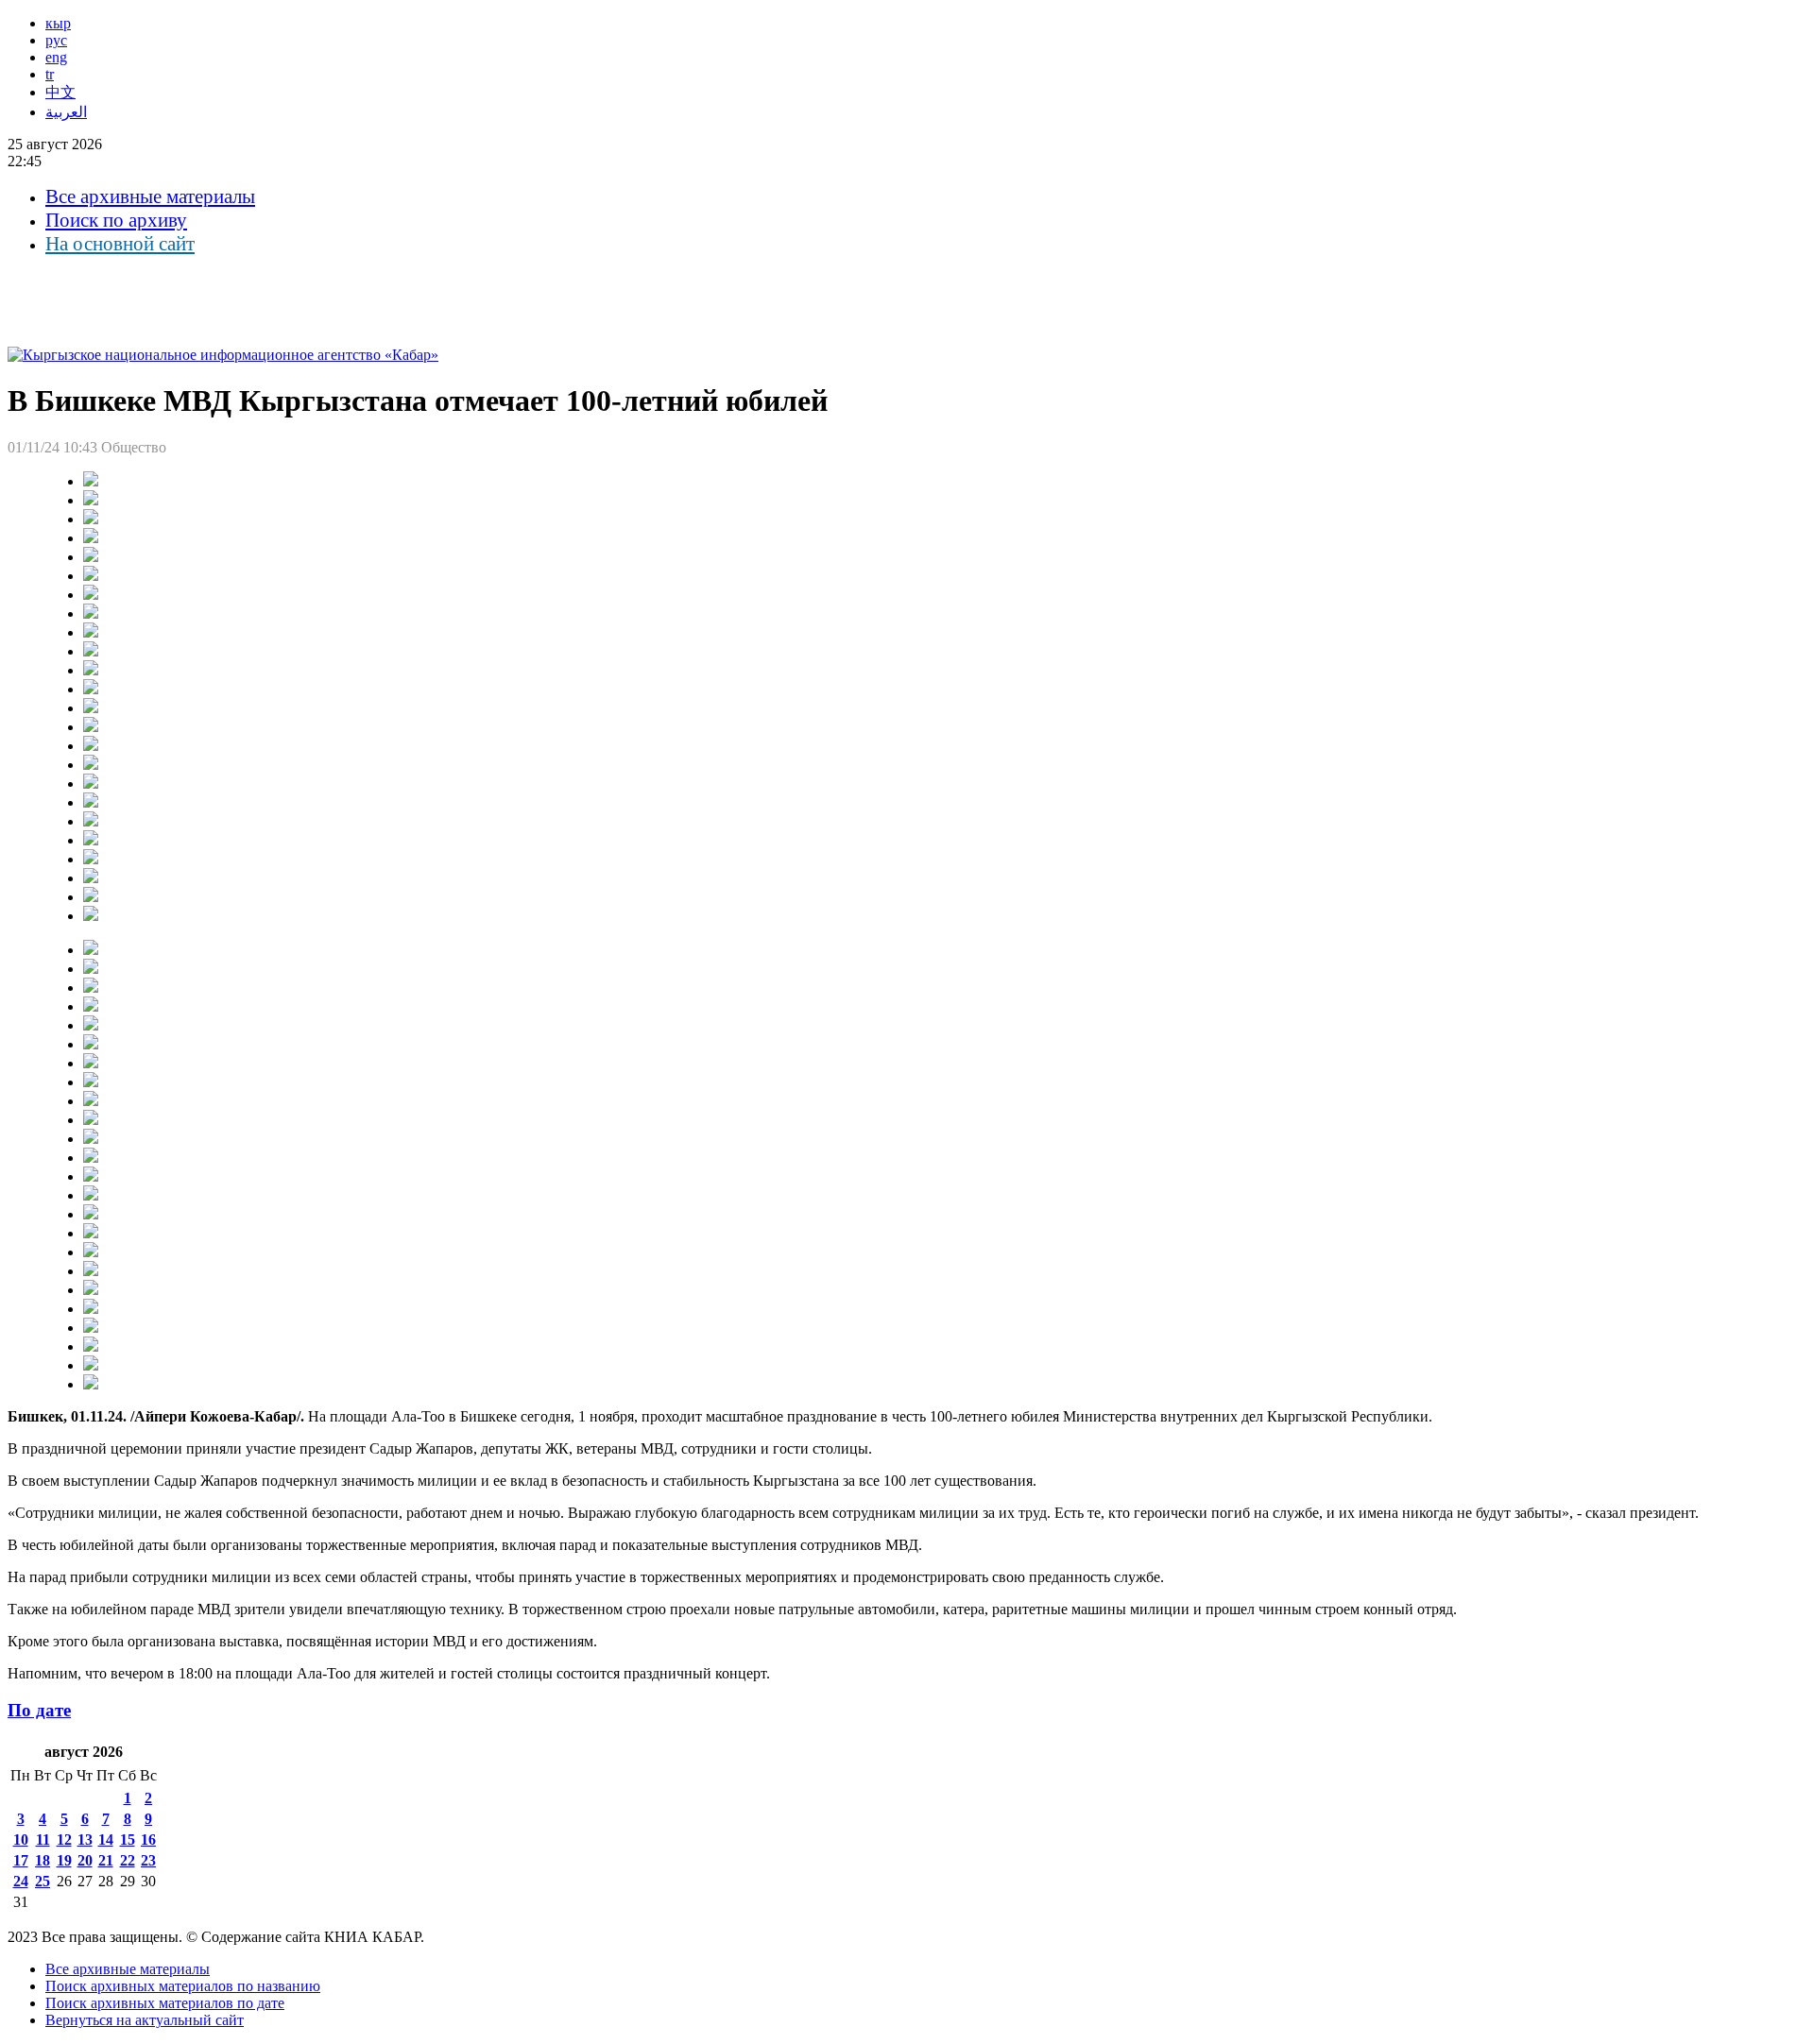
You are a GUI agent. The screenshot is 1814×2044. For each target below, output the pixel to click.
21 (106, 1860)
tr (50, 74)
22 (128, 1860)
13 (85, 1840)
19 (64, 1860)
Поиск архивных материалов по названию (183, 1986)
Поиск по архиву (116, 220)
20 (85, 1860)
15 (128, 1840)
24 (21, 1881)
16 (148, 1840)
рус (56, 40)
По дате (39, 1710)
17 (21, 1860)
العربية (66, 112)
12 (64, 1840)
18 (43, 1860)
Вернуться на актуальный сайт (145, 2020)
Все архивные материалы (150, 196)
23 (148, 1860)
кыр (58, 23)
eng (56, 57)
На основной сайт (120, 244)
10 (21, 1840)
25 (43, 1881)
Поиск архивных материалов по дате (165, 2003)
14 (106, 1840)
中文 (60, 92)
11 (43, 1840)
